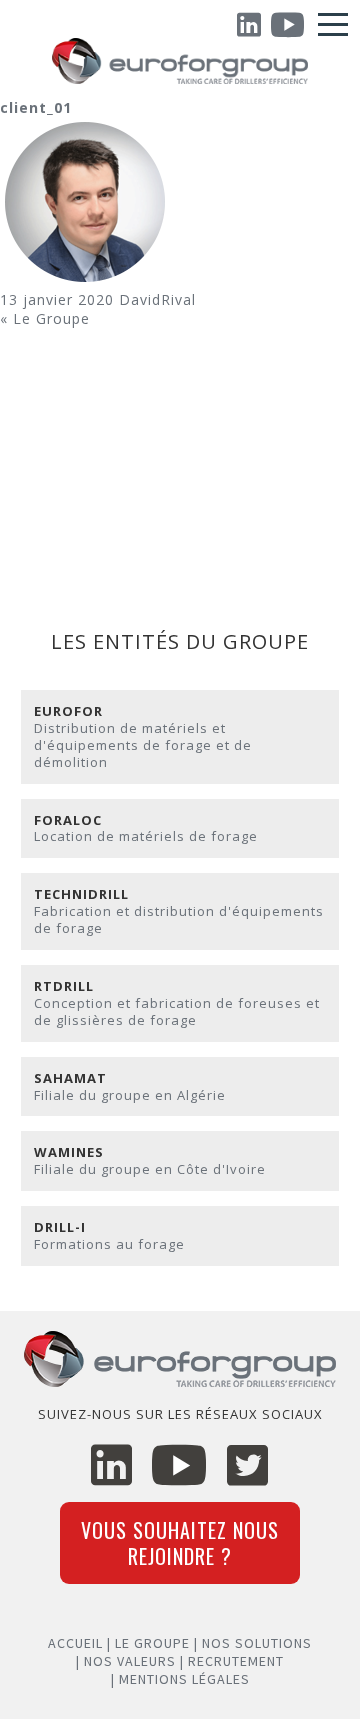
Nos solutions (257, 1643)
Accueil (75, 1643)
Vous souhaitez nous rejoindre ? (180, 1543)
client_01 (36, 107)
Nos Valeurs (130, 1661)
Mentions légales (184, 1679)
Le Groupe (51, 318)
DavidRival (157, 299)
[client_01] (85, 281)
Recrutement (236, 1661)
